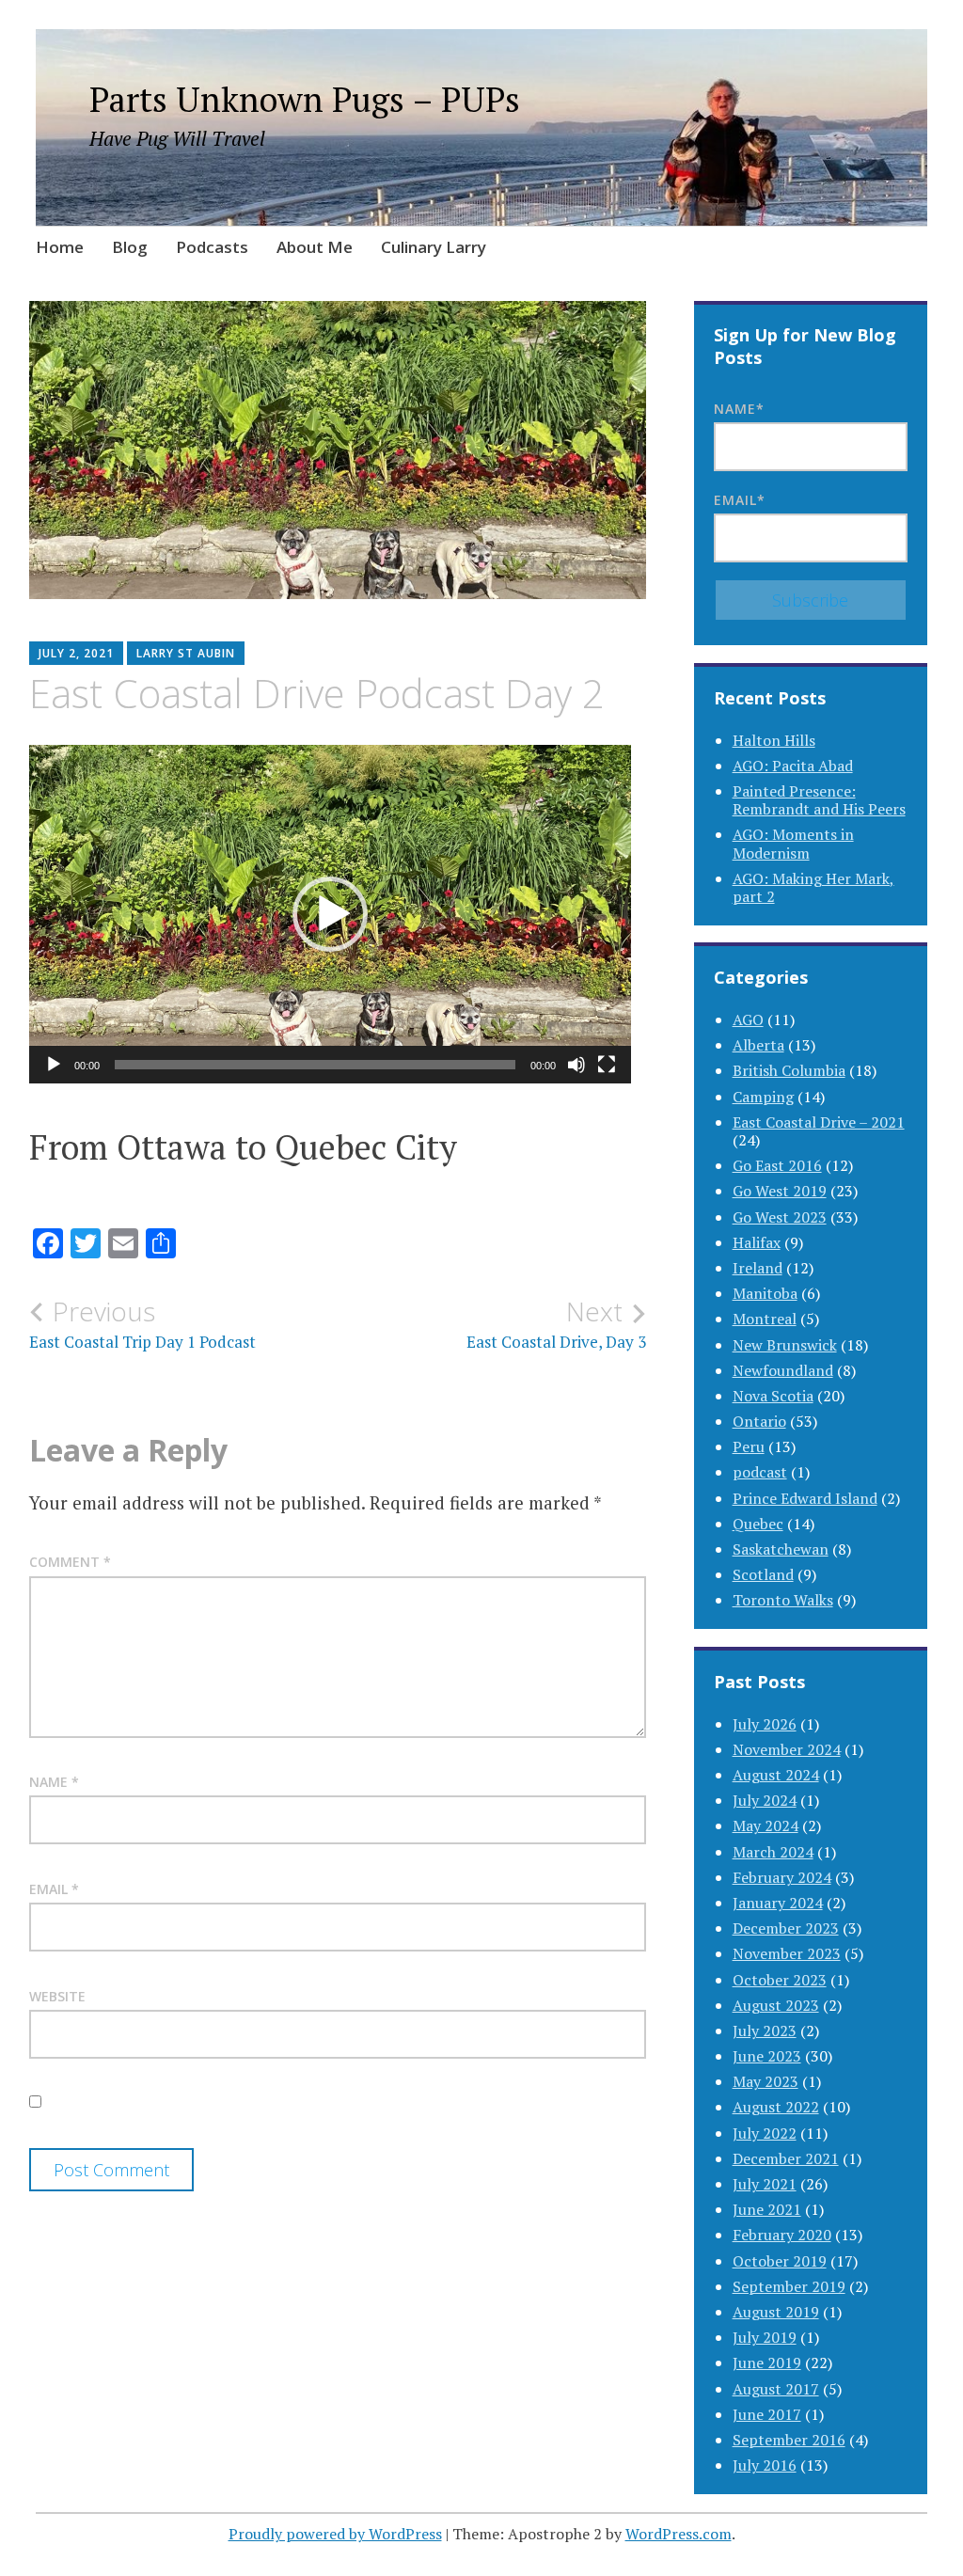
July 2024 (765, 1800)
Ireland (758, 1268)
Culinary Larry (434, 247)
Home (60, 247)
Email (54, 1889)
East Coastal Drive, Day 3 (556, 1324)
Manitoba (765, 1293)
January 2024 (778, 1903)
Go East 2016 (777, 1165)
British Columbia (789, 1070)
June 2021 (767, 2209)
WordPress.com (679, 2534)
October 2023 (780, 1980)
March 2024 (773, 1852)
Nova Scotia (773, 1396)
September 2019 (789, 2286)
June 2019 (767, 2363)
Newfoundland (783, 1370)
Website (57, 1996)
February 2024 (782, 1877)
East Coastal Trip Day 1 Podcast (142, 1324)
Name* (739, 409)
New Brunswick (785, 1345)
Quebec (758, 1524)
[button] (330, 914)
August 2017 (776, 2389)
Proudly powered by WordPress (335, 2534)
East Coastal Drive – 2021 (819, 1122)
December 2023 (786, 1928)
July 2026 (765, 1724)
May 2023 (766, 2081)
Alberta (758, 1045)
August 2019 (776, 2312)
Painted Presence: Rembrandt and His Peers (819, 800)
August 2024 (776, 1775)
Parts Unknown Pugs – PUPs (305, 99)
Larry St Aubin (186, 653)
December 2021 (786, 2158)
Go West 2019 (780, 1191)
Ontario (759, 1421)
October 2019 (780, 2261)
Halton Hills (774, 740)
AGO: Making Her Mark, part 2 (813, 887)
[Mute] (576, 1065)
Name (54, 1782)
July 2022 (765, 2133)
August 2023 (776, 2005)
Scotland (763, 1574)
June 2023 (767, 2056)
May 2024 (766, 1825)
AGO (748, 1019)
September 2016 (789, 2440)
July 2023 (765, 2031)
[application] (330, 914)
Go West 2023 (780, 1217)
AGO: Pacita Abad (793, 766)
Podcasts (212, 247)
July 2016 (765, 2465)
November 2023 (787, 1953)
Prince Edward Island (805, 1498)
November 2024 (787, 1749)
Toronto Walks (783, 1600)
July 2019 (765, 2337)
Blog (130, 247)
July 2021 (765, 2184)
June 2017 (767, 2414)
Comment (70, 1562)
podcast (760, 1472)
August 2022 (776, 2107)
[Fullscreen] (607, 1065)
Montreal (765, 1319)
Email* (740, 500)
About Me (315, 247)
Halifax (757, 1242)
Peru (749, 1446)
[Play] (54, 1065)
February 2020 (782, 2235)
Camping (763, 1097)
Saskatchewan (781, 1549)
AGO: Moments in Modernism (793, 843)
